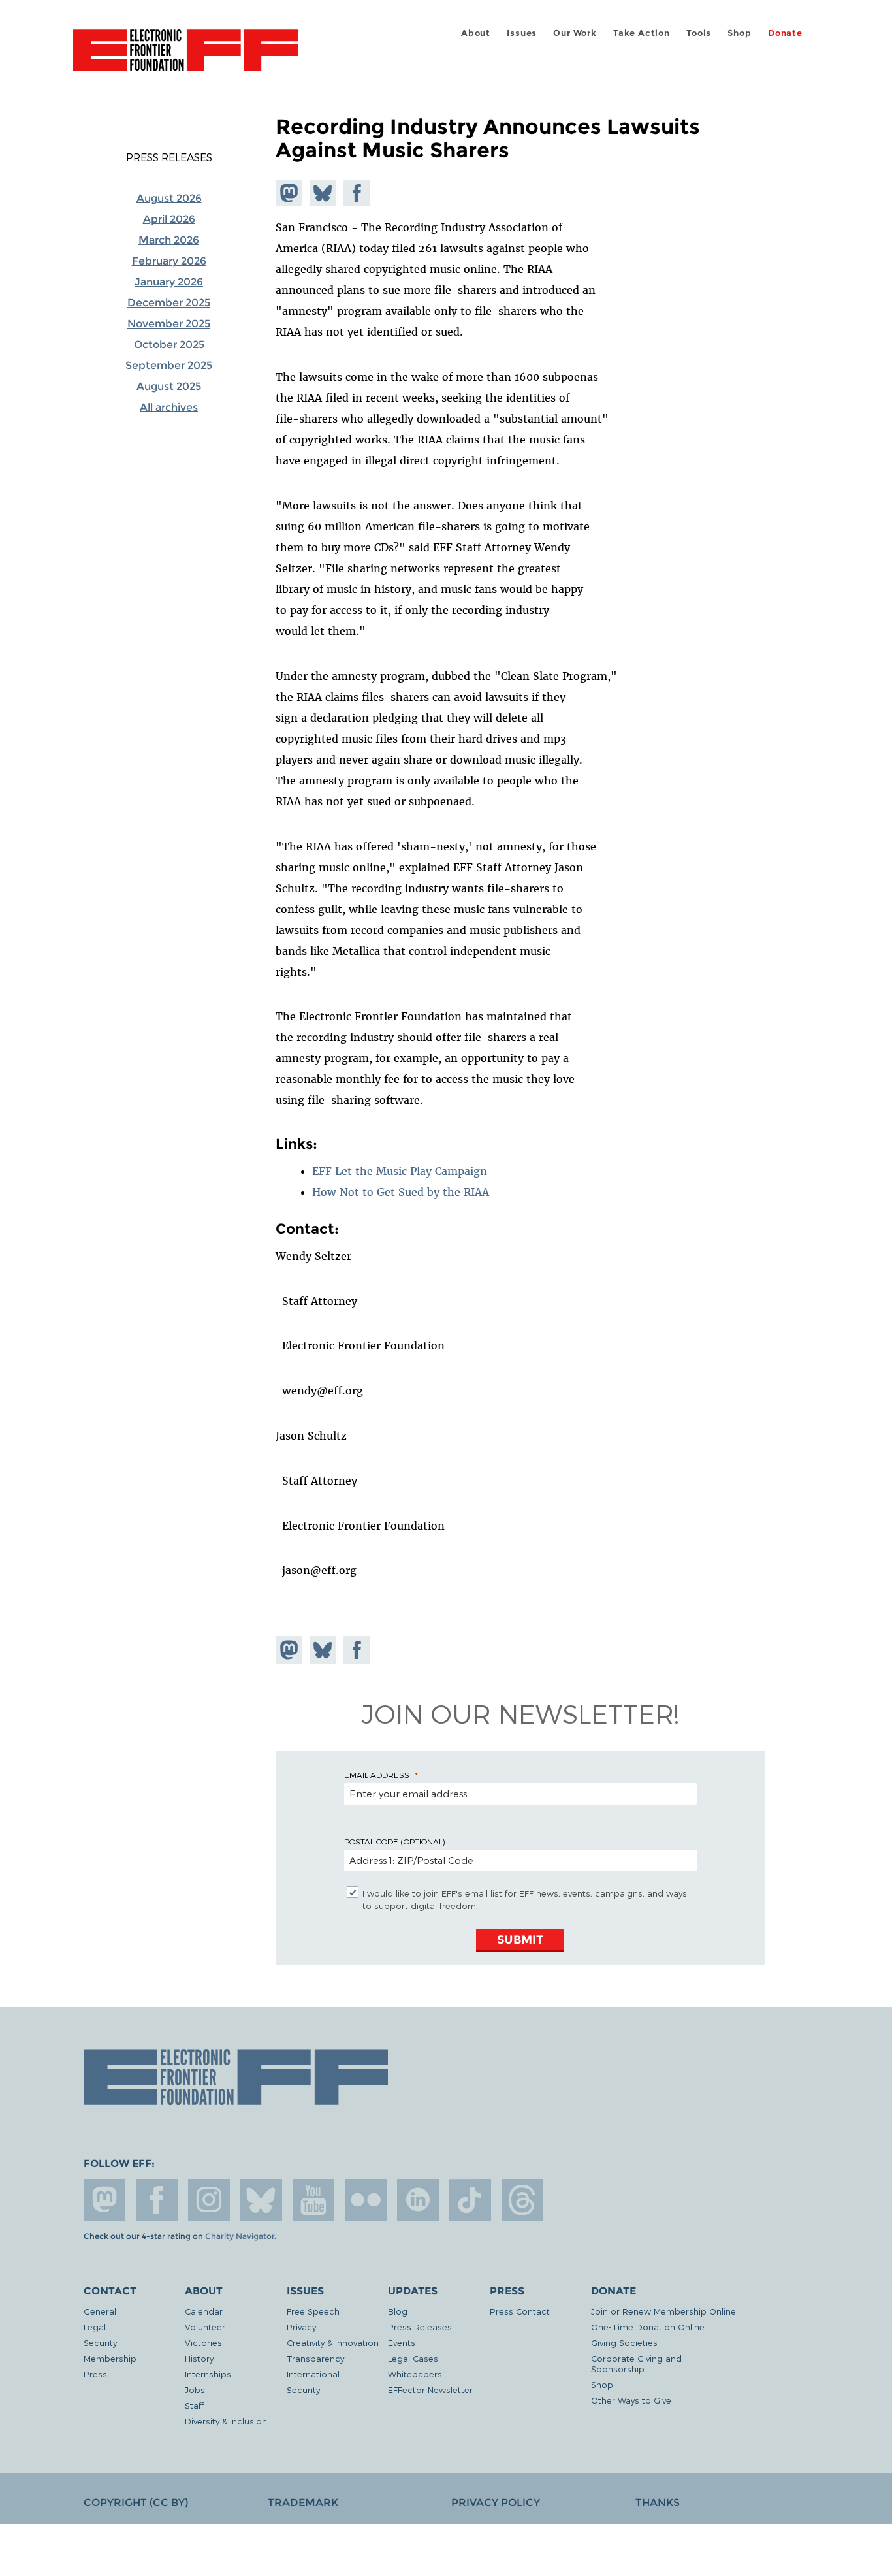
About (476, 33)
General (100, 2311)
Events (402, 2343)
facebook (157, 2200)
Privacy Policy (496, 2503)
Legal (95, 2327)
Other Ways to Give (631, 2400)
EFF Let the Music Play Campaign (400, 1171)
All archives (169, 407)
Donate (785, 33)
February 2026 (169, 261)
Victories (203, 2343)
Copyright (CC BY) (136, 2503)
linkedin (418, 2200)
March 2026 (169, 240)
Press (95, 2374)
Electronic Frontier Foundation (185, 57)
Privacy (301, 2327)
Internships (208, 2374)
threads (522, 2200)
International (313, 2374)
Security (100, 2343)
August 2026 (169, 198)
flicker (366, 2200)
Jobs (195, 2390)
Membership (110, 2358)
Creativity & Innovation (333, 2343)
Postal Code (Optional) (394, 1841)
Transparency (315, 2358)
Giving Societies (624, 2343)
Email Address (377, 1775)
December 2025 (169, 303)
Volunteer (205, 2327)
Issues (522, 33)
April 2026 (169, 219)
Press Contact (520, 2311)
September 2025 (169, 365)
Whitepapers (415, 2374)
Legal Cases (413, 2358)
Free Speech (313, 2311)
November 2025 (169, 324)
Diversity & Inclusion (226, 2421)
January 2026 (169, 282)
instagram (209, 2200)
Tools (699, 33)
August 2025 (169, 386)
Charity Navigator (240, 2236)
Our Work (575, 33)
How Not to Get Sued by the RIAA (401, 1192)
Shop (739, 33)
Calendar (204, 2311)
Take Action (642, 33)
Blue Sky (261, 2200)
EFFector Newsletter (430, 2390)
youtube (313, 2200)
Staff (194, 2405)
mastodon (104, 2200)
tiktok (470, 2200)
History (199, 2358)
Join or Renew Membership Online (663, 2311)
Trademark (303, 2503)
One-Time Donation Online (648, 2327)
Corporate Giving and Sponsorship (636, 2363)
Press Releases (169, 157)
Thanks (658, 2503)
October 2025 (169, 345)
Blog (398, 2311)
